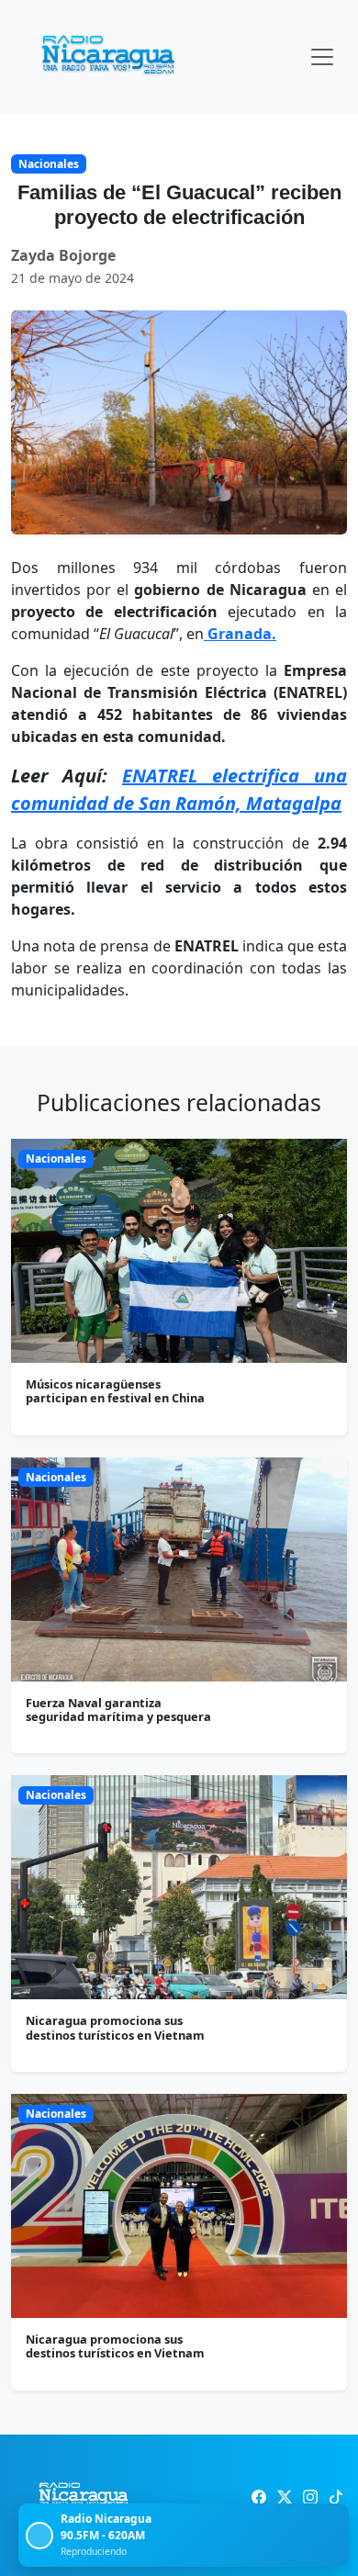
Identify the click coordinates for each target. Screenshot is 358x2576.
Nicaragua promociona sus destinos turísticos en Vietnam (115, 2027)
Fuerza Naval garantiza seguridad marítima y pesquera (118, 1710)
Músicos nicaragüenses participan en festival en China (115, 1391)
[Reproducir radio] (39, 2536)
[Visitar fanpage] (259, 2497)
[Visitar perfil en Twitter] (285, 2497)
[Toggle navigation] (322, 57)
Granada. (240, 634)
